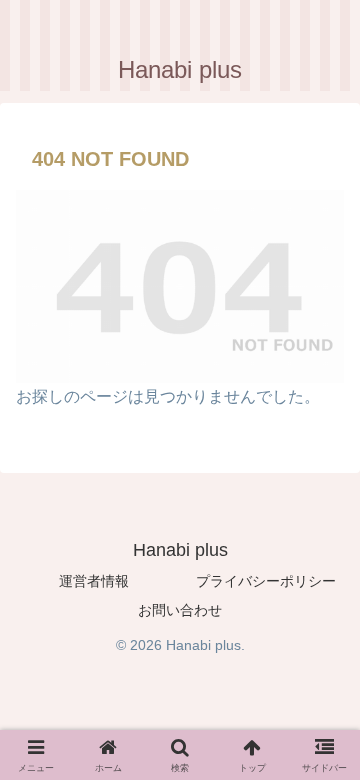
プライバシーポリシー (266, 581)
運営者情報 (94, 581)
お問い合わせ (180, 610)
